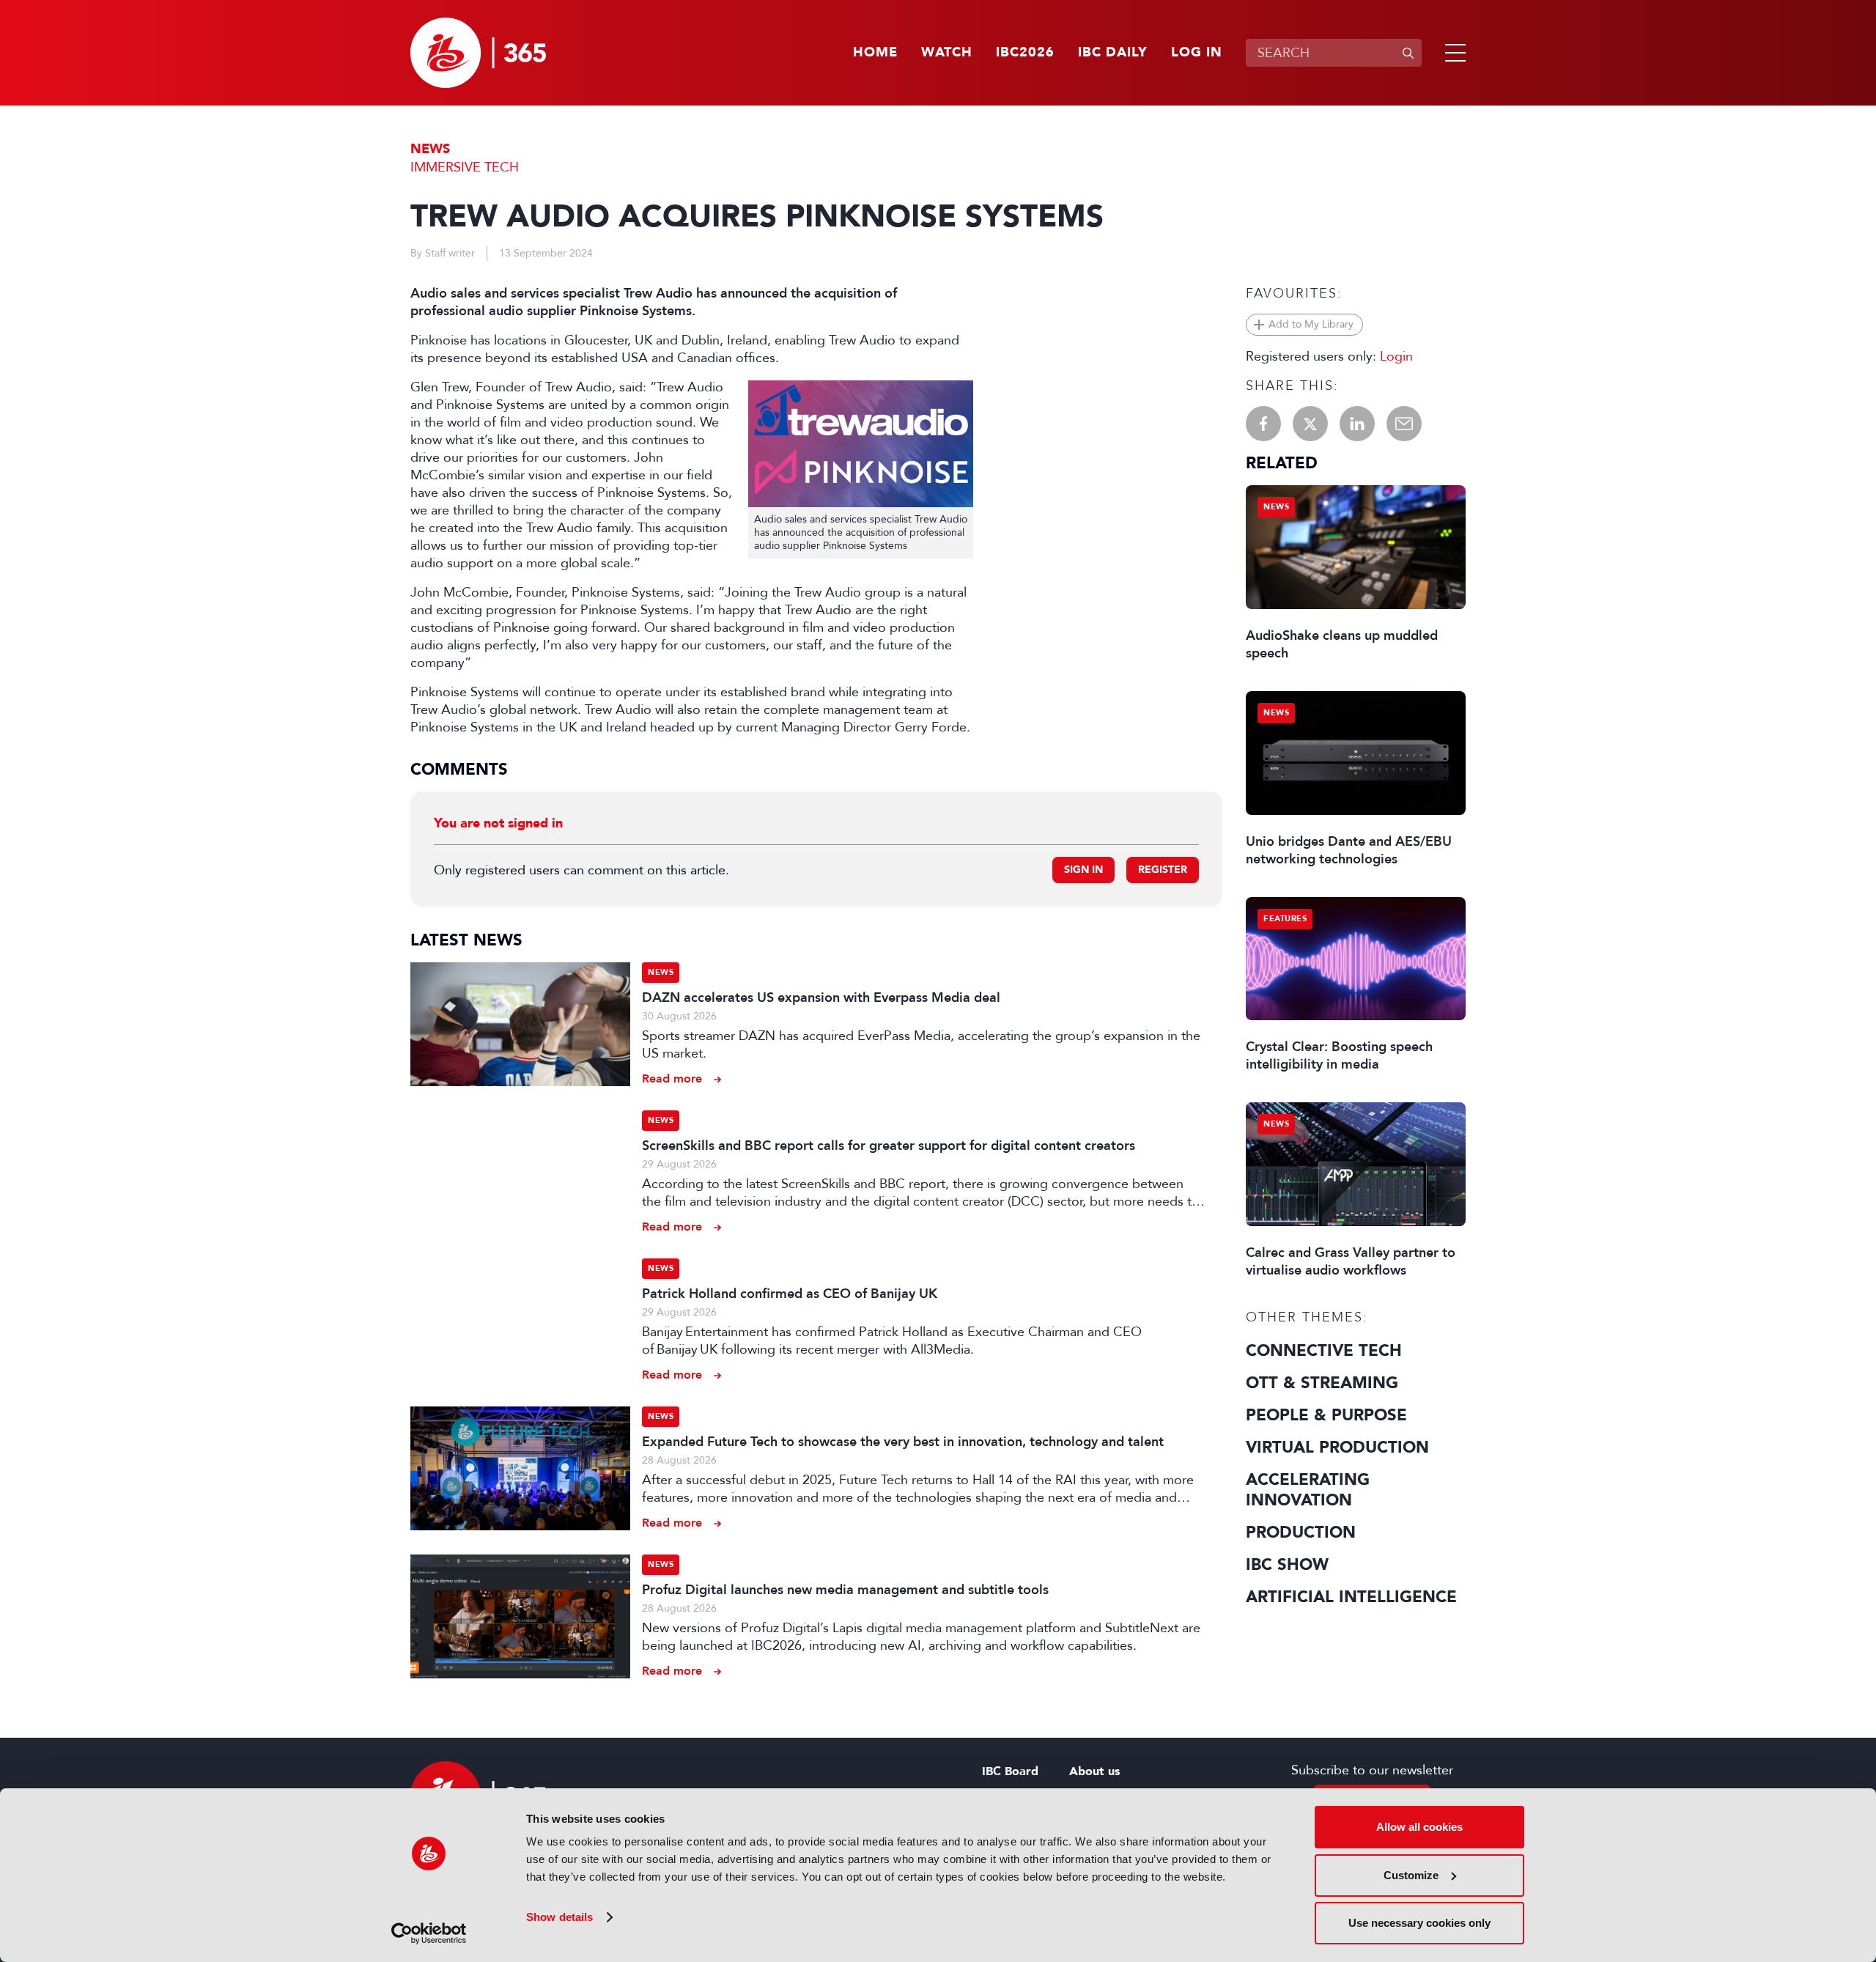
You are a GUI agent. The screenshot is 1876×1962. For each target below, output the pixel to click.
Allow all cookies (1419, 1827)
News (430, 149)
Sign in (1083, 870)
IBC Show (1287, 1565)
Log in (1197, 53)
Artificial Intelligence (1351, 1597)
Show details (560, 1917)
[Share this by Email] (1404, 424)
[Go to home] (478, 53)
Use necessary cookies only (1419, 1923)
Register (1163, 870)
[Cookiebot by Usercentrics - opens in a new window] (429, 1933)
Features (1285, 919)
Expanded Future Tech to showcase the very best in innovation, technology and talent (903, 1442)
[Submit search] (1408, 53)
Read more (672, 1078)
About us (1094, 1771)
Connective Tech (1324, 1351)
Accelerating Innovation (1308, 1490)
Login (1396, 356)
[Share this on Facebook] (1263, 424)
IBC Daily (1113, 53)
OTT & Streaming (1322, 1383)
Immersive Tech (465, 167)
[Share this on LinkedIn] (1357, 424)
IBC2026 (1025, 53)
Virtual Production (1337, 1447)
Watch (947, 53)
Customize (1411, 1875)
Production (1301, 1533)
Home (875, 53)
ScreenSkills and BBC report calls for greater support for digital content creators (889, 1146)
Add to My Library (1311, 324)
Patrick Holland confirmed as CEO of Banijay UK (790, 1294)
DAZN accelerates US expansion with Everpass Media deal (821, 997)
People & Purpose (1326, 1415)
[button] (1452, 53)
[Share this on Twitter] (1310, 424)
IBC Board (1010, 1771)
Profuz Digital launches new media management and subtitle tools (845, 1590)
